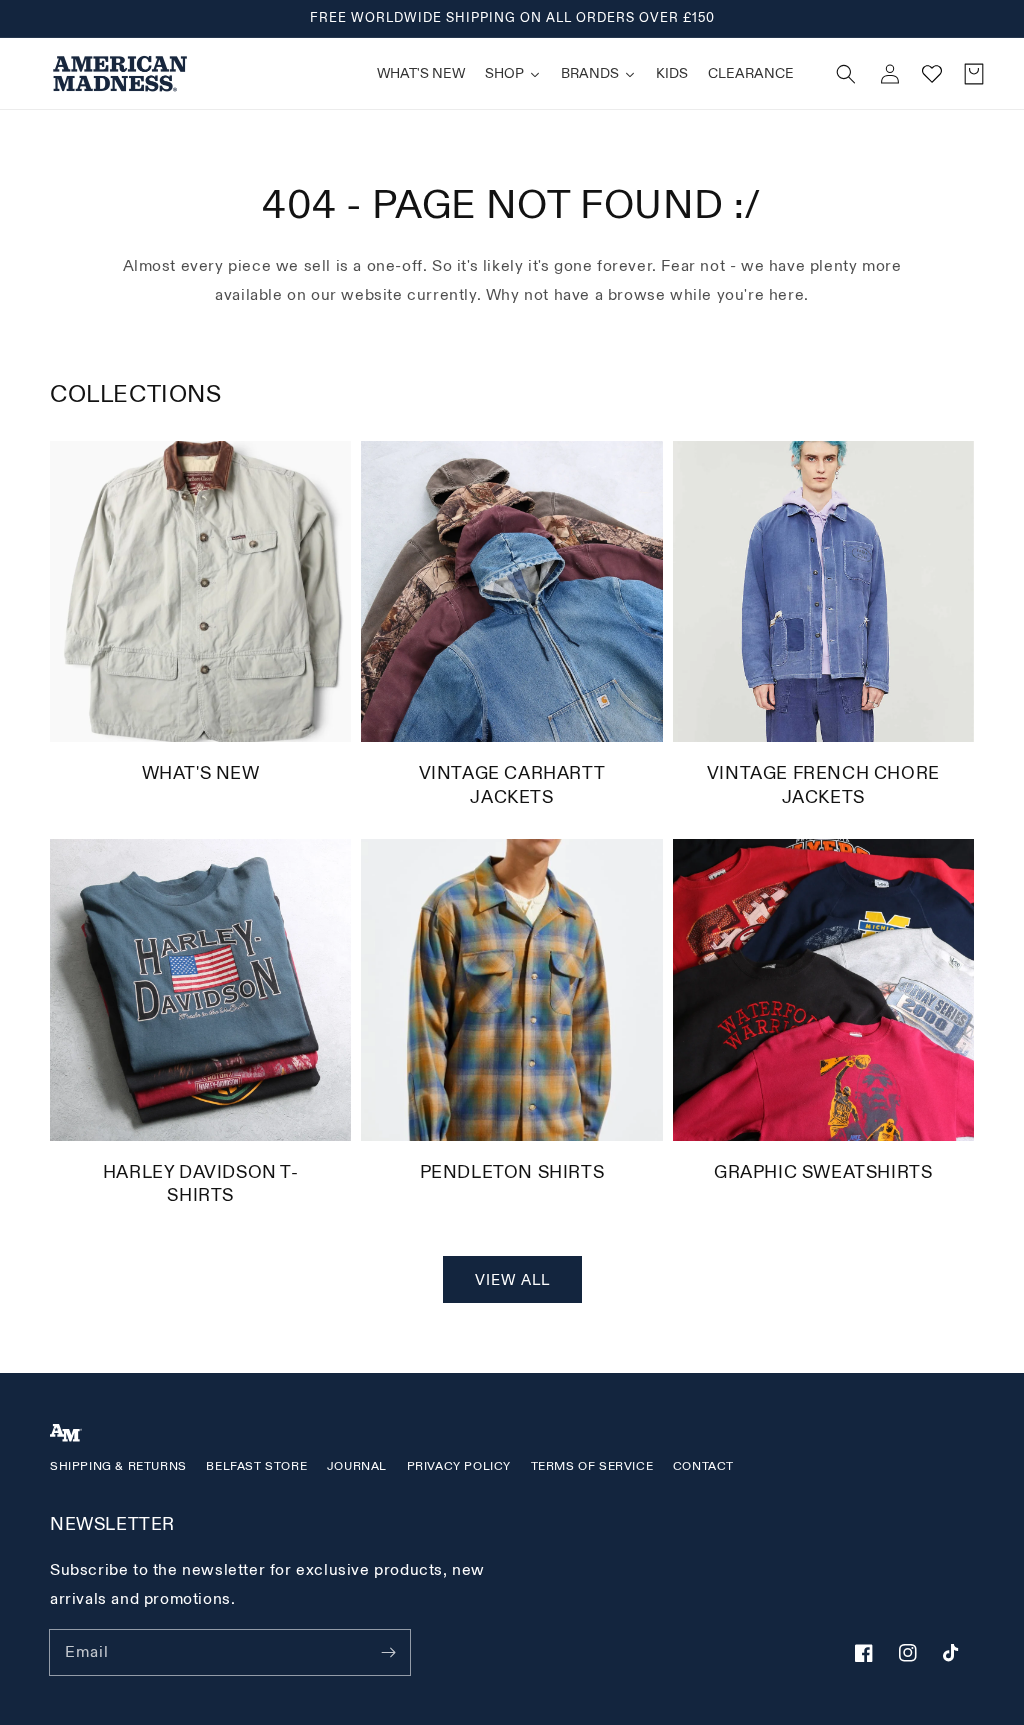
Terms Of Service (592, 1466)
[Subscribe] (388, 1652)
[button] (846, 74)
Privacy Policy (459, 1466)
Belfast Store (256, 1466)
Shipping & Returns (118, 1466)
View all (512, 1280)
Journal (357, 1466)
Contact (703, 1466)
